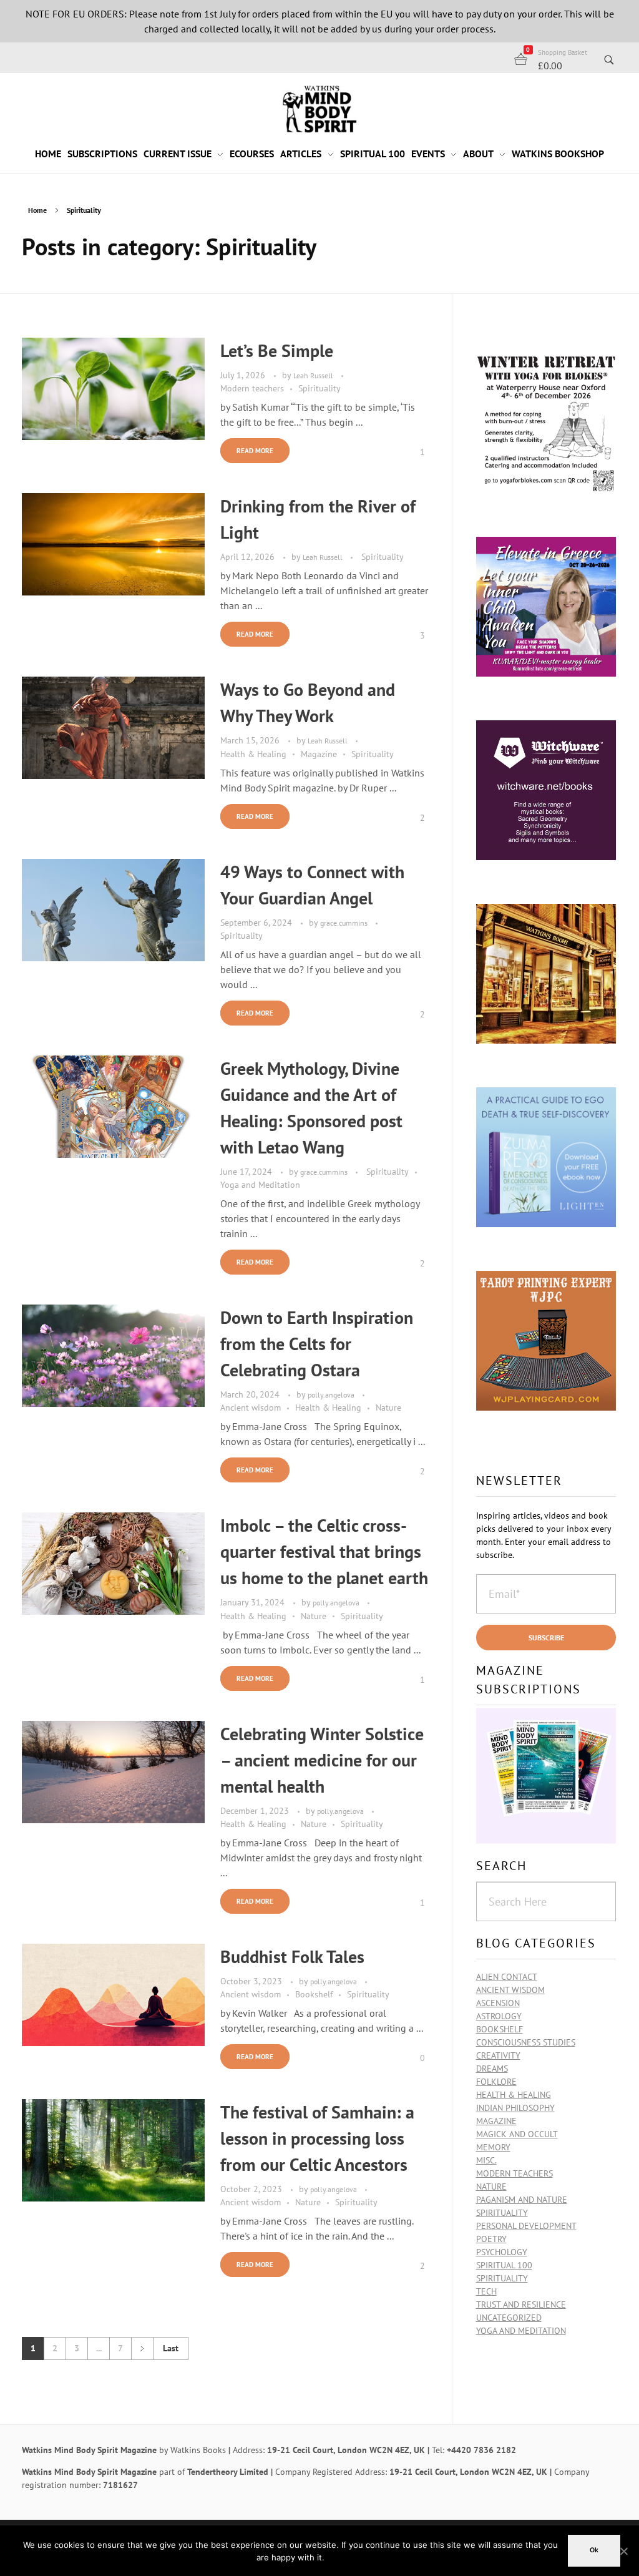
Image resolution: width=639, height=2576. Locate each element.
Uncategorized (509, 2318)
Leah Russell (314, 375)
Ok (594, 2550)
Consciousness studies (526, 2042)
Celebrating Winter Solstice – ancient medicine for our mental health (322, 1760)
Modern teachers (252, 388)
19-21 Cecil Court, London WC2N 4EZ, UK (346, 2450)
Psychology (502, 2252)
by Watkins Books (193, 2450)
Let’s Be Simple (277, 350)
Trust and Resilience (521, 2304)
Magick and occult (517, 2134)
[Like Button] (413, 452)
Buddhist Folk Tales (292, 1956)
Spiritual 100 (504, 2265)
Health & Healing (253, 754)
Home (37, 210)
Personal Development (526, 2226)
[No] (623, 2551)
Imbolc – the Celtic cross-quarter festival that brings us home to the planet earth (324, 1551)
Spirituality (319, 388)
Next (142, 2348)
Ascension (498, 2003)
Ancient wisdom (251, 1408)
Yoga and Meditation (260, 1185)
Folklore (496, 2082)
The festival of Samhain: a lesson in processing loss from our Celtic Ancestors (317, 2138)
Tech (486, 2291)
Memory (493, 2147)
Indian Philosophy (515, 2108)
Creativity (498, 2055)
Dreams (492, 2069)
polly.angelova (332, 1394)
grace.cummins (345, 923)
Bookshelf (314, 1994)
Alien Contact (507, 1977)
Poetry (491, 2239)
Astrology (499, 2016)
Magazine (319, 754)
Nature (388, 1408)
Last (171, 2348)
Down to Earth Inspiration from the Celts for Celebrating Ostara (317, 1344)
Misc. (486, 2160)
